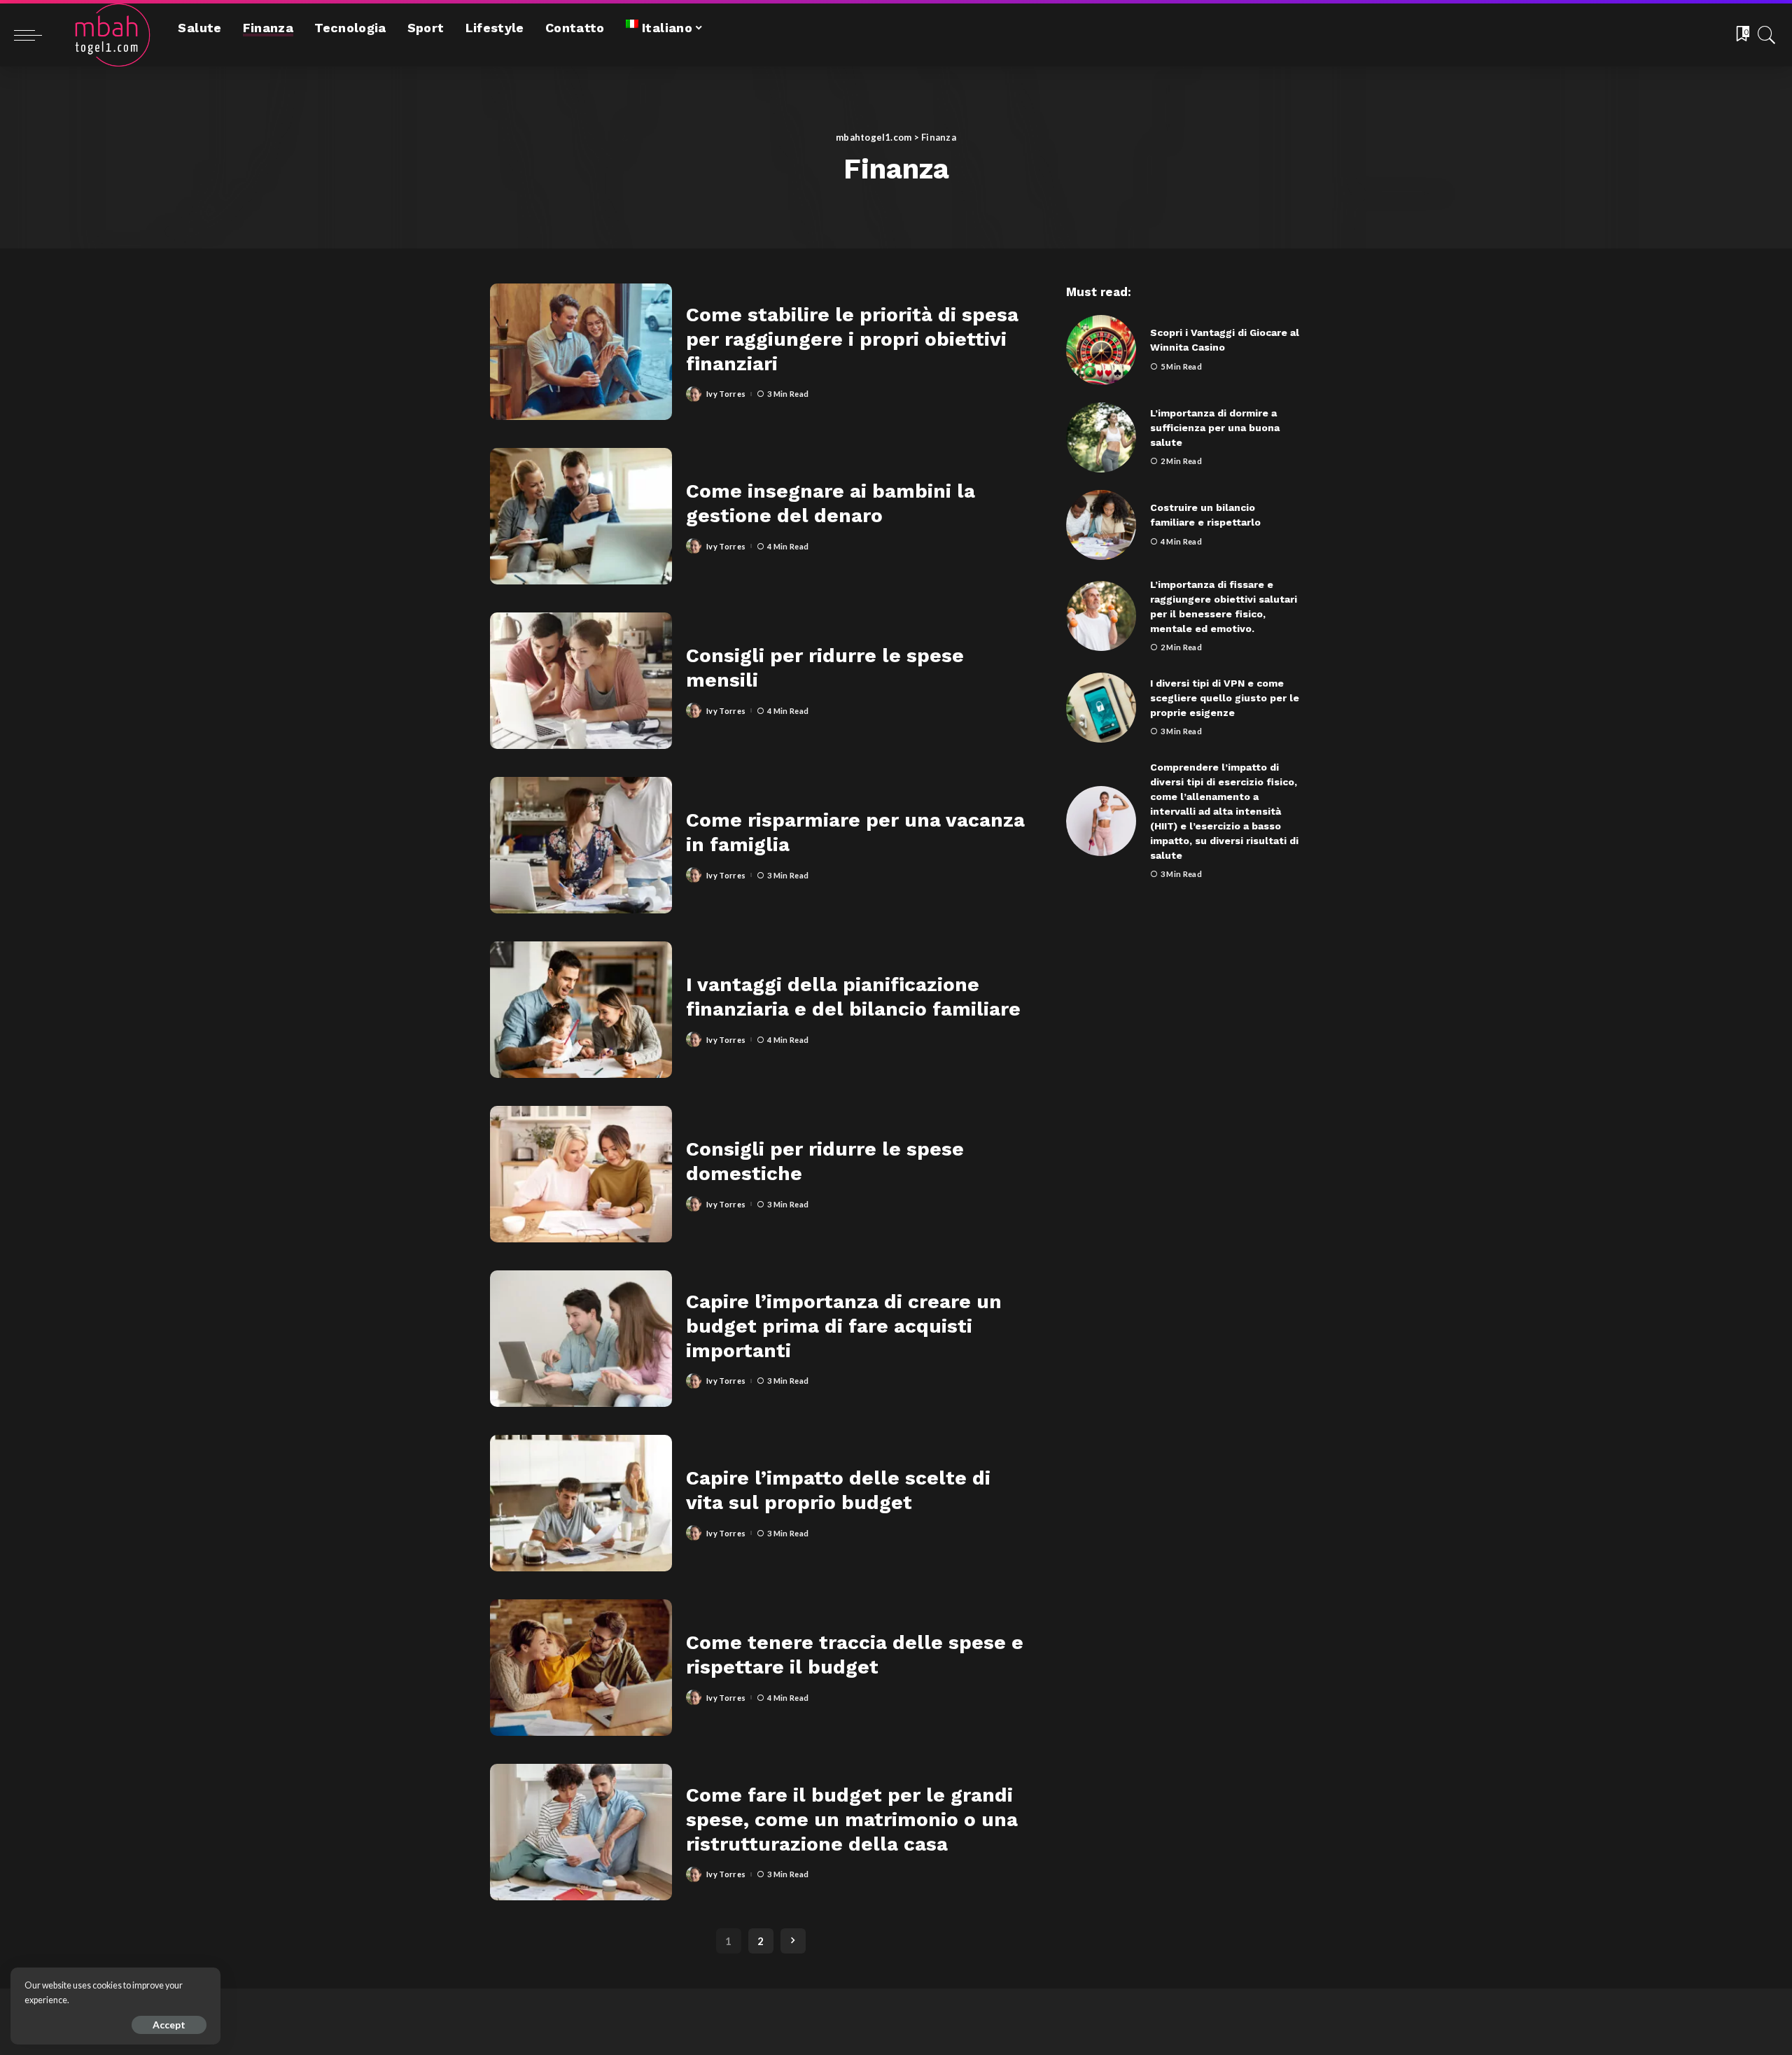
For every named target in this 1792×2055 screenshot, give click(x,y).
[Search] (1767, 35)
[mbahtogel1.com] (106, 35)
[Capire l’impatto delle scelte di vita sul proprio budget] (581, 1503)
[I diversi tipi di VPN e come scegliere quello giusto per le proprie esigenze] (1101, 708)
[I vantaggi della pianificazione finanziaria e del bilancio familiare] (581, 1010)
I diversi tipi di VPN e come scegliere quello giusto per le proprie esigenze (1225, 698)
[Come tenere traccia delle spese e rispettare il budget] (581, 1668)
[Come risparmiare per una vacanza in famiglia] (581, 845)
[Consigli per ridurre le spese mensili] (581, 681)
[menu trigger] (35, 35)
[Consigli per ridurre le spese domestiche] (581, 1174)
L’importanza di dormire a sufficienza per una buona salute (1215, 428)
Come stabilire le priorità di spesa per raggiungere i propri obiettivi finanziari (852, 339)
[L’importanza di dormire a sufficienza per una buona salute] (1101, 437)
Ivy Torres (726, 394)
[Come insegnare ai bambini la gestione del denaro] (581, 516)
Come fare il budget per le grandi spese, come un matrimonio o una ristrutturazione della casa (852, 1819)
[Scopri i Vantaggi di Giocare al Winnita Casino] (1101, 350)
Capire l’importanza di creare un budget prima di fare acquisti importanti (844, 1326)
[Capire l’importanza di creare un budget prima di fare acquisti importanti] (581, 1339)
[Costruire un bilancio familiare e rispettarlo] (1101, 525)
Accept (169, 2025)
